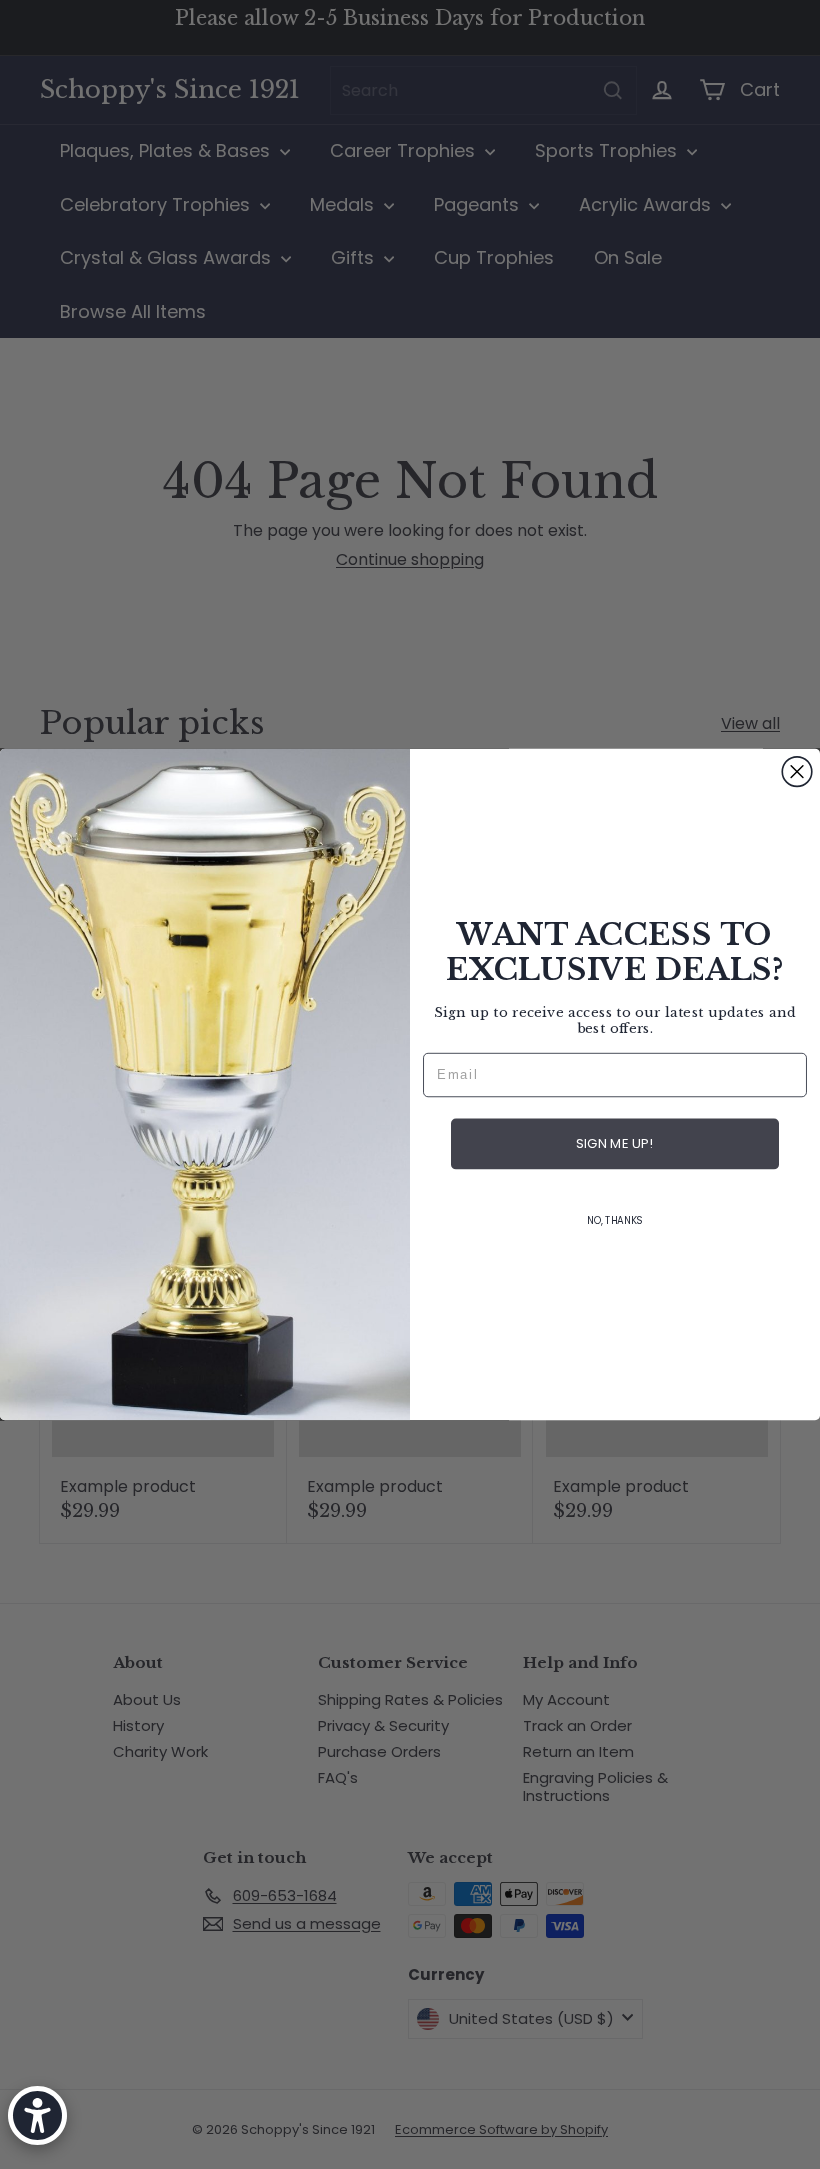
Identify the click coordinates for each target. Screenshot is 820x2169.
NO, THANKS (615, 1221)
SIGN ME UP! (614, 1144)
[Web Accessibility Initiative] (37, 2115)
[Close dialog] (797, 772)
